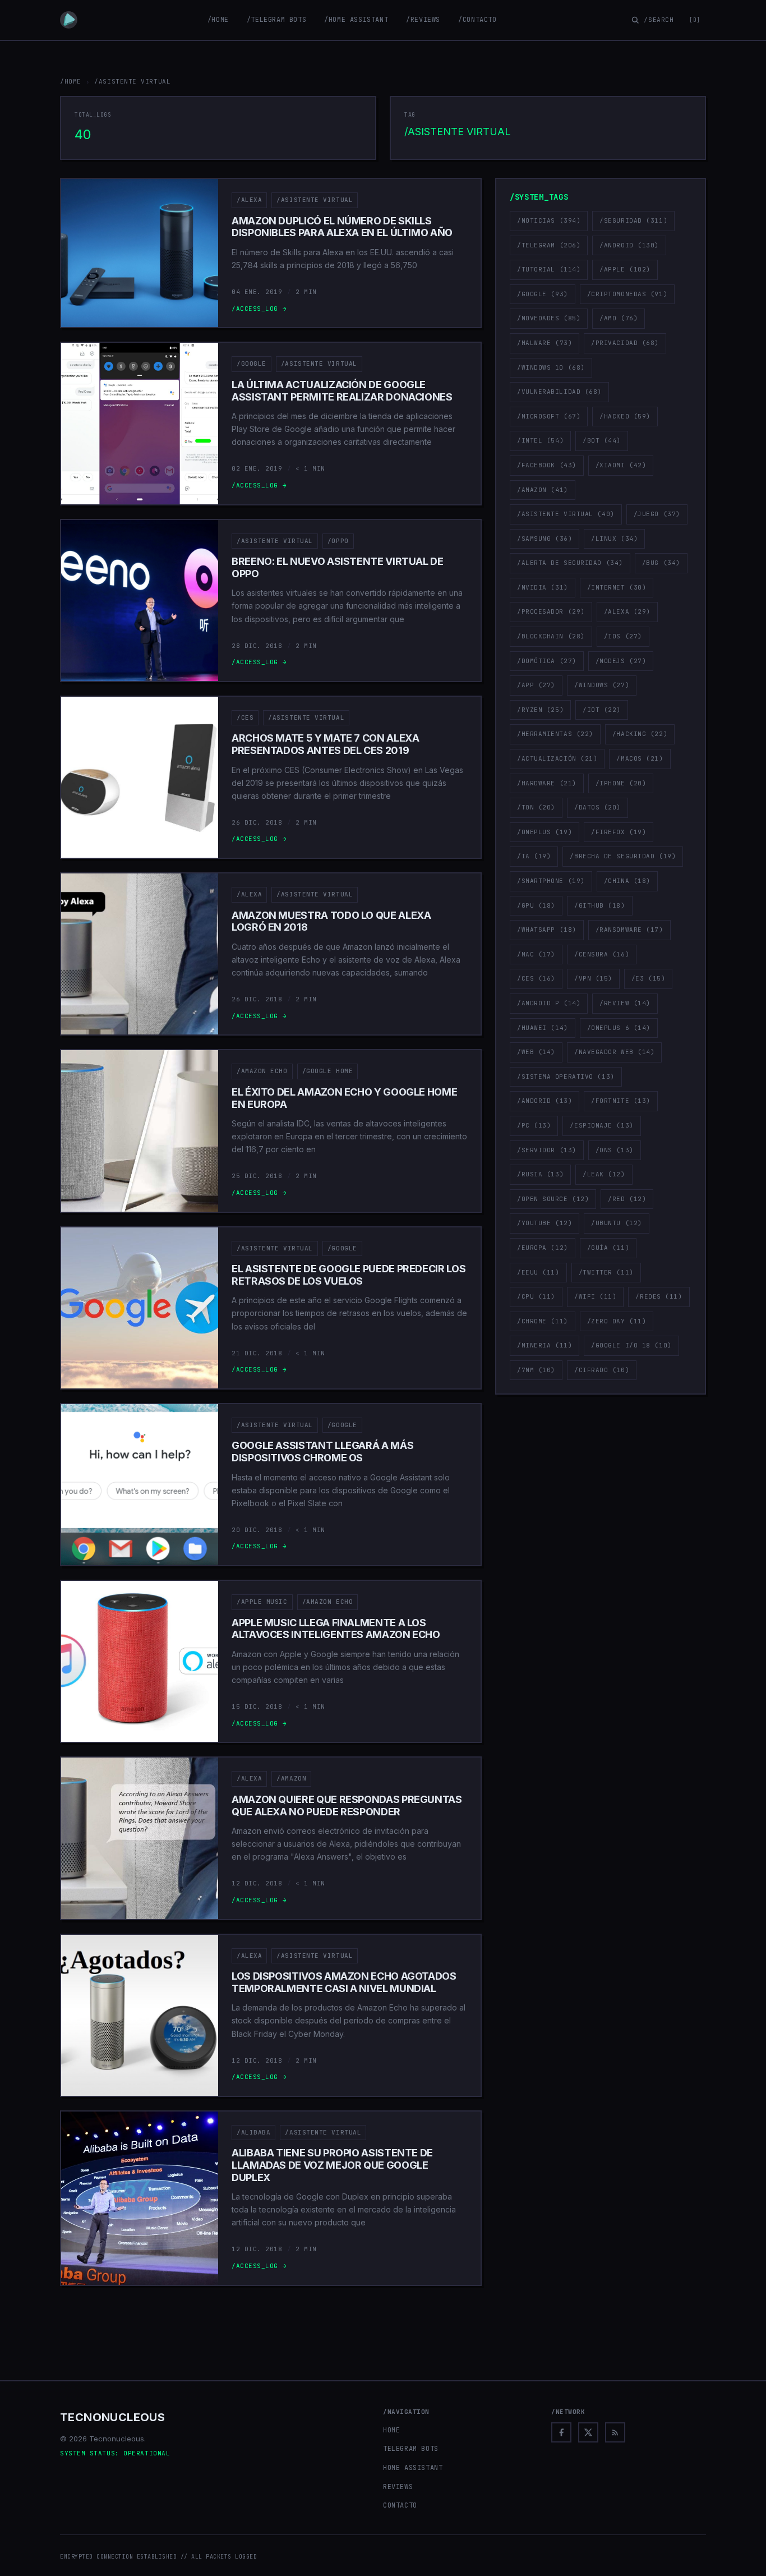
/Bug (661, 563)
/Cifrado (602, 1370)
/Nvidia (543, 587)
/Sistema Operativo (566, 1077)
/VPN (593, 978)
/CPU (536, 1296)
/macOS (640, 758)
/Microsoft (549, 416)
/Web (536, 1052)
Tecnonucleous (112, 2417)
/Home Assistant (356, 20)
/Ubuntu (617, 1223)
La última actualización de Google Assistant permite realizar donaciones (342, 391)
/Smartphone (551, 881)
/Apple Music (262, 1602)
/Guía (608, 1248)
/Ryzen (540, 710)
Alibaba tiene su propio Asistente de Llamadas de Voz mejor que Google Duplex (332, 2165)
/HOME (71, 81)
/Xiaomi (621, 465)
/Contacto (477, 20)
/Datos (597, 807)
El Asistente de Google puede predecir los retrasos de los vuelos (349, 1275)
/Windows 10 (551, 367)
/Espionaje (601, 1125)
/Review (625, 1003)
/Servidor (547, 1150)
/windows (602, 685)
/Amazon (291, 1778)
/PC (534, 1125)
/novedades (549, 318)
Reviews (398, 2487)
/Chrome (543, 1321)
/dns (615, 1150)
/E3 (648, 978)
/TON (536, 807)
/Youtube (544, 1223)
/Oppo (338, 541)
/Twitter (606, 1272)
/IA (534, 856)
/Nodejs (621, 661)
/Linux (614, 539)
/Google (252, 364)
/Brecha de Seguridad (623, 856)
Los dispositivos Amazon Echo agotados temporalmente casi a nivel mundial (344, 1982)
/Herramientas (555, 734)
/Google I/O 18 (631, 1345)
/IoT (602, 710)
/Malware (544, 343)
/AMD (619, 318)
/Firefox (619, 832)
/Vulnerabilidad (559, 392)
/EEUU (538, 1272)
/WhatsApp (547, 930)
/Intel (540, 440)
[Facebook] (561, 2432)
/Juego (657, 514)
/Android (629, 245)
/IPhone (621, 783)
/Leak (604, 1174)
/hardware (547, 783)
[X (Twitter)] (588, 2432)
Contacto (400, 2505)
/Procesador (551, 611)
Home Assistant (413, 2468)
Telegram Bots (411, 2449)
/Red (627, 1199)
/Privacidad (625, 343)
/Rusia (540, 1174)
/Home (218, 20)
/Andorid (544, 1101)
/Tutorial (549, 269)
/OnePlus (544, 832)
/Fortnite (621, 1101)
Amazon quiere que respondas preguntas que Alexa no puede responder (347, 1806)
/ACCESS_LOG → (259, 309)
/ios (623, 636)
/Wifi (596, 1296)
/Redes (659, 1296)
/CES (245, 717)
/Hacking (640, 734)
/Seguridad (633, 220)
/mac (536, 954)
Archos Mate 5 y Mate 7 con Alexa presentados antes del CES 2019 (325, 744)
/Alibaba (253, 2132)
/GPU (536, 905)
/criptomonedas (627, 294)
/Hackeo (625, 416)
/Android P (549, 1003)
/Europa (543, 1248)
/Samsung (544, 539)
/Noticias (549, 220)
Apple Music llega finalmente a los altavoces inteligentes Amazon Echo (336, 1629)
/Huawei (543, 1028)
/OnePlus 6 (619, 1028)
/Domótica (547, 661)
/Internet (617, 587)
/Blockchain (551, 636)
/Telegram (549, 245)
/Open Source (553, 1199)
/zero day (617, 1321)
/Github (600, 905)
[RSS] (615, 2432)
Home (391, 2430)
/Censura (602, 954)
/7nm (536, 1370)
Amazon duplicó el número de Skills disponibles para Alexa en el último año (342, 227)
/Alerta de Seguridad (570, 563)
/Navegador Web (614, 1052)
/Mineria (544, 1345)
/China (627, 881)
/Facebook (547, 465)
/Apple (625, 269)
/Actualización (557, 758)
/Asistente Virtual (315, 200)
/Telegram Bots (276, 20)
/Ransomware (629, 930)
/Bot (602, 440)
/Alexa (249, 200)
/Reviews (423, 20)
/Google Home (328, 1071)
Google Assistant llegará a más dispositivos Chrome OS (322, 1452)
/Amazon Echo (262, 1071)
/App (536, 685)
